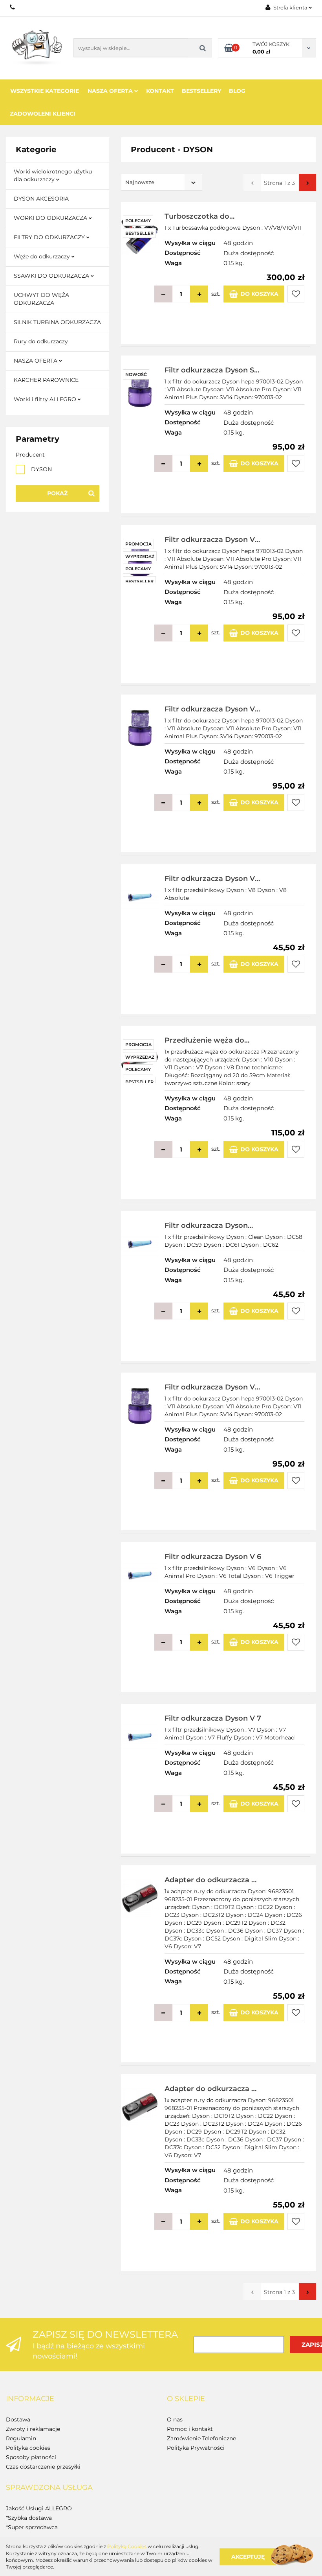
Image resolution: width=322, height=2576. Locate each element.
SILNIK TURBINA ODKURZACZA (57, 322)
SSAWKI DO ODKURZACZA (52, 276)
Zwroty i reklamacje (33, 2429)
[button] (30, 2399)
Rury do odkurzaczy (41, 341)
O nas (175, 2419)
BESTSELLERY (201, 91)
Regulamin (21, 2438)
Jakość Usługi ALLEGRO (39, 2508)
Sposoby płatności (31, 2457)
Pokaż (57, 493)
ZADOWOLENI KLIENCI (43, 114)
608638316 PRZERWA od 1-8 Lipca (13, 7)
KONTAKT (160, 91)
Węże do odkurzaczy (43, 256)
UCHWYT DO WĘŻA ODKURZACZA (41, 299)
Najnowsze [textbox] (140, 182)
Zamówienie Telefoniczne (201, 2438)
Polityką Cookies (127, 2546)
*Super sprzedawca (32, 2527)
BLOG (237, 91)
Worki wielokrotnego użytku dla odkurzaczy (53, 175)
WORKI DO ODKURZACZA (51, 218)
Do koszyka (259, 294)
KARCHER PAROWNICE (46, 380)
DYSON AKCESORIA (41, 199)
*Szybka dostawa (29, 2518)
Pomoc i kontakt (190, 2429)
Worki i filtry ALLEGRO (46, 399)
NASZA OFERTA (36, 361)
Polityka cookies (28, 2448)
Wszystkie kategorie (45, 91)
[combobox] (162, 182)
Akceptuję (248, 2556)
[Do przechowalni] (296, 294)
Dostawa (18, 2419)
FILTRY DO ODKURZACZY (50, 237)
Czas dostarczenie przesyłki (43, 2467)
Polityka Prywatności (196, 2448)
